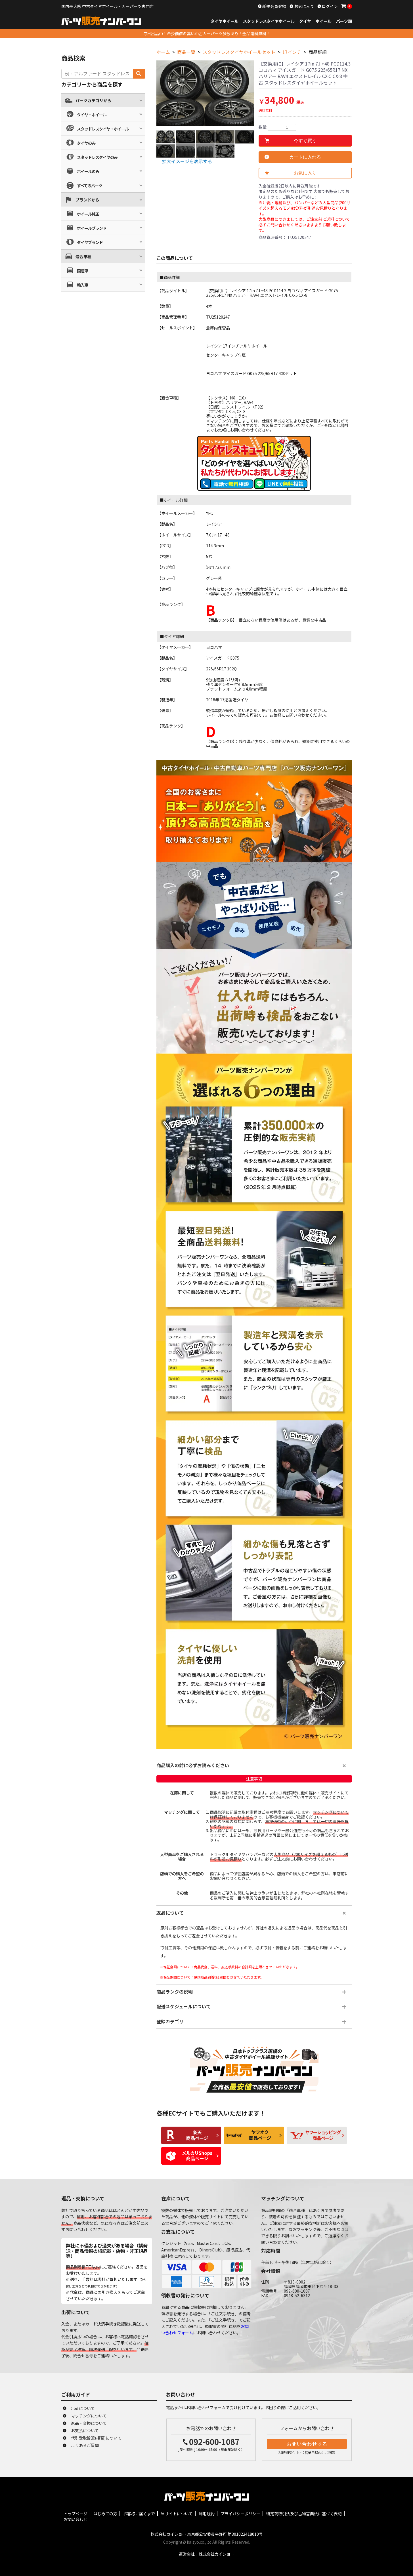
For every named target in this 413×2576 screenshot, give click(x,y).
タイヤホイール (225, 21)
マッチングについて (89, 2416)
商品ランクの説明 (175, 1992)
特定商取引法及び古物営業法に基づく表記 (304, 2514)
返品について (170, 1913)
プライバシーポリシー (240, 2514)
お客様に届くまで (139, 2514)
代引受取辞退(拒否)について (96, 2438)
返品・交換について (89, 2423)
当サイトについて (177, 2514)
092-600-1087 (214, 2442)
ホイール (324, 21)
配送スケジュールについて (184, 2006)
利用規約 (207, 2514)
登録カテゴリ (170, 2021)
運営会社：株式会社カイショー (207, 2554)
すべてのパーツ (90, 186)
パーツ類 (344, 21)
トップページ (76, 2514)
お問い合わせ (76, 2519)
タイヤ (305, 21)
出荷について (83, 2408)
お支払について (85, 2430)
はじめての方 (105, 2514)
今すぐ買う (305, 141)
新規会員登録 (274, 6)
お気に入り (304, 6)
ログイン (329, 6)
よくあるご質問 (85, 2445)
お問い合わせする (307, 2444)
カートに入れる (305, 157)
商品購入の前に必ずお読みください (193, 1765)
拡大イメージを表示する (187, 161)
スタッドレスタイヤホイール (269, 21)
